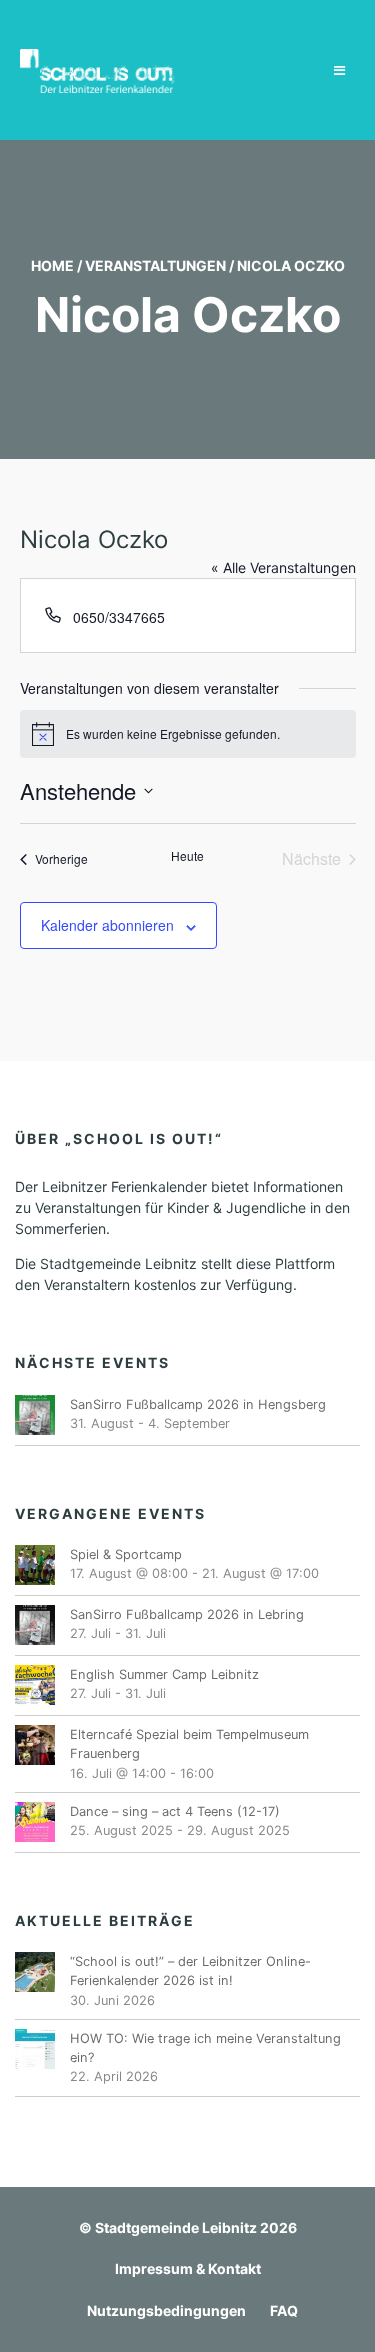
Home (52, 265)
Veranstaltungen (155, 265)
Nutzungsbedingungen (166, 2310)
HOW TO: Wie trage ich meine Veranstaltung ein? (205, 2048)
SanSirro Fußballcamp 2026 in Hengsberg (198, 1404)
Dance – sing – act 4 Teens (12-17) (175, 1811)
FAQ (284, 2310)
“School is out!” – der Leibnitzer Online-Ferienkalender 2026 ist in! (190, 1971)
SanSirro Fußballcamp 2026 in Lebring (187, 1614)
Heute (187, 856)
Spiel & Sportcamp (126, 1554)
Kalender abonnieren (107, 925)
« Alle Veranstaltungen (283, 567)
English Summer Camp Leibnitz (164, 1674)
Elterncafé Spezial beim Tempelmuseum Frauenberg (189, 1744)
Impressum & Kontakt (188, 2268)
